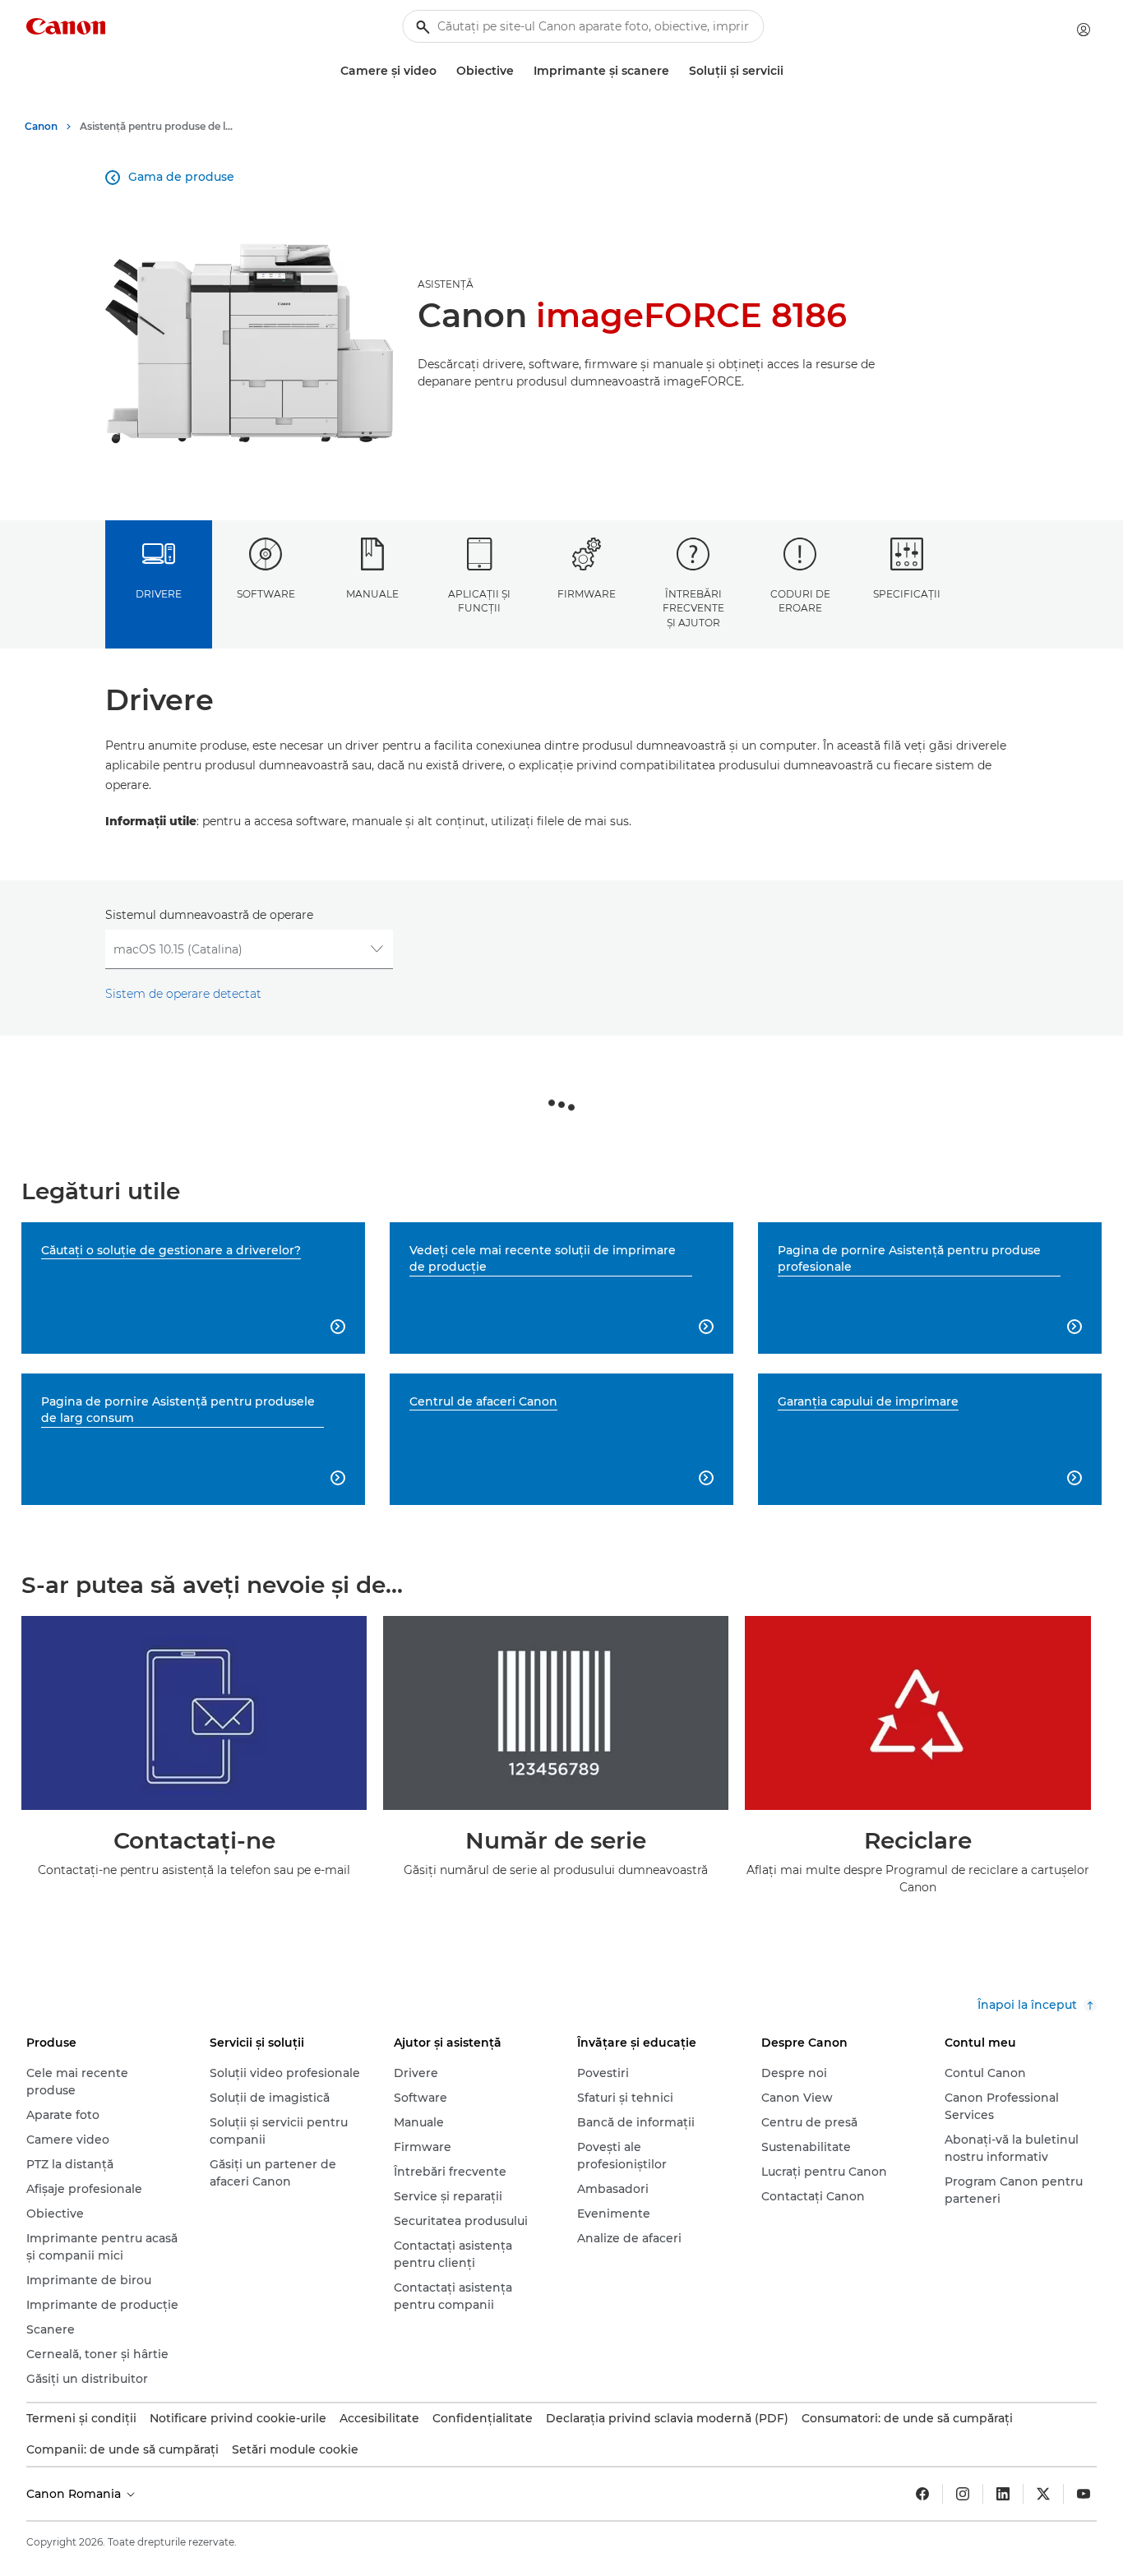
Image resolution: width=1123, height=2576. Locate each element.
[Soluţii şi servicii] (790, 71)
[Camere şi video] (443, 71)
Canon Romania (75, 2494)
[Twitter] (1043, 2494)
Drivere (159, 594)
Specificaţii (907, 594)
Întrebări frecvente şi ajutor (693, 608)
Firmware (587, 594)
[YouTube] (1084, 2494)
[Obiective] (520, 71)
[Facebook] (922, 2494)
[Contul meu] (1084, 30)
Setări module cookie (295, 2449)
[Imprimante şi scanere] (676, 71)
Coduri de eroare (800, 601)
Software (266, 594)
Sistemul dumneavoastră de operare (209, 915)
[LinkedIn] (1003, 2494)
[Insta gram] (963, 2494)
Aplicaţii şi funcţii (479, 601)
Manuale (372, 594)
